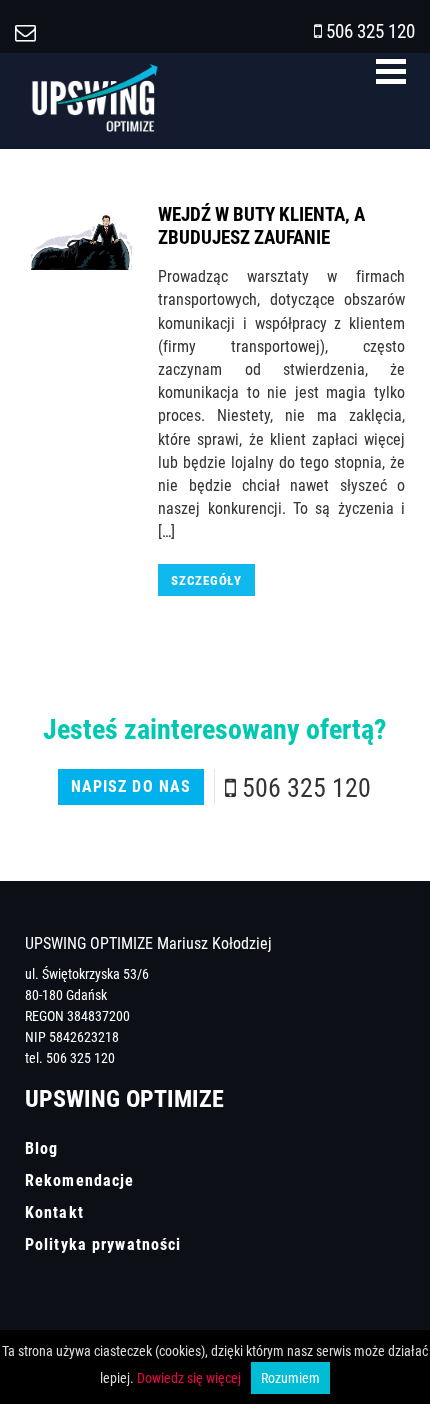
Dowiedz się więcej (189, 1377)
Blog (41, 1148)
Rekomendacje (79, 1180)
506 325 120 (370, 30)
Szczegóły (206, 580)
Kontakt (54, 1212)
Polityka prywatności (103, 1244)
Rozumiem (290, 1377)
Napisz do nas (131, 786)
